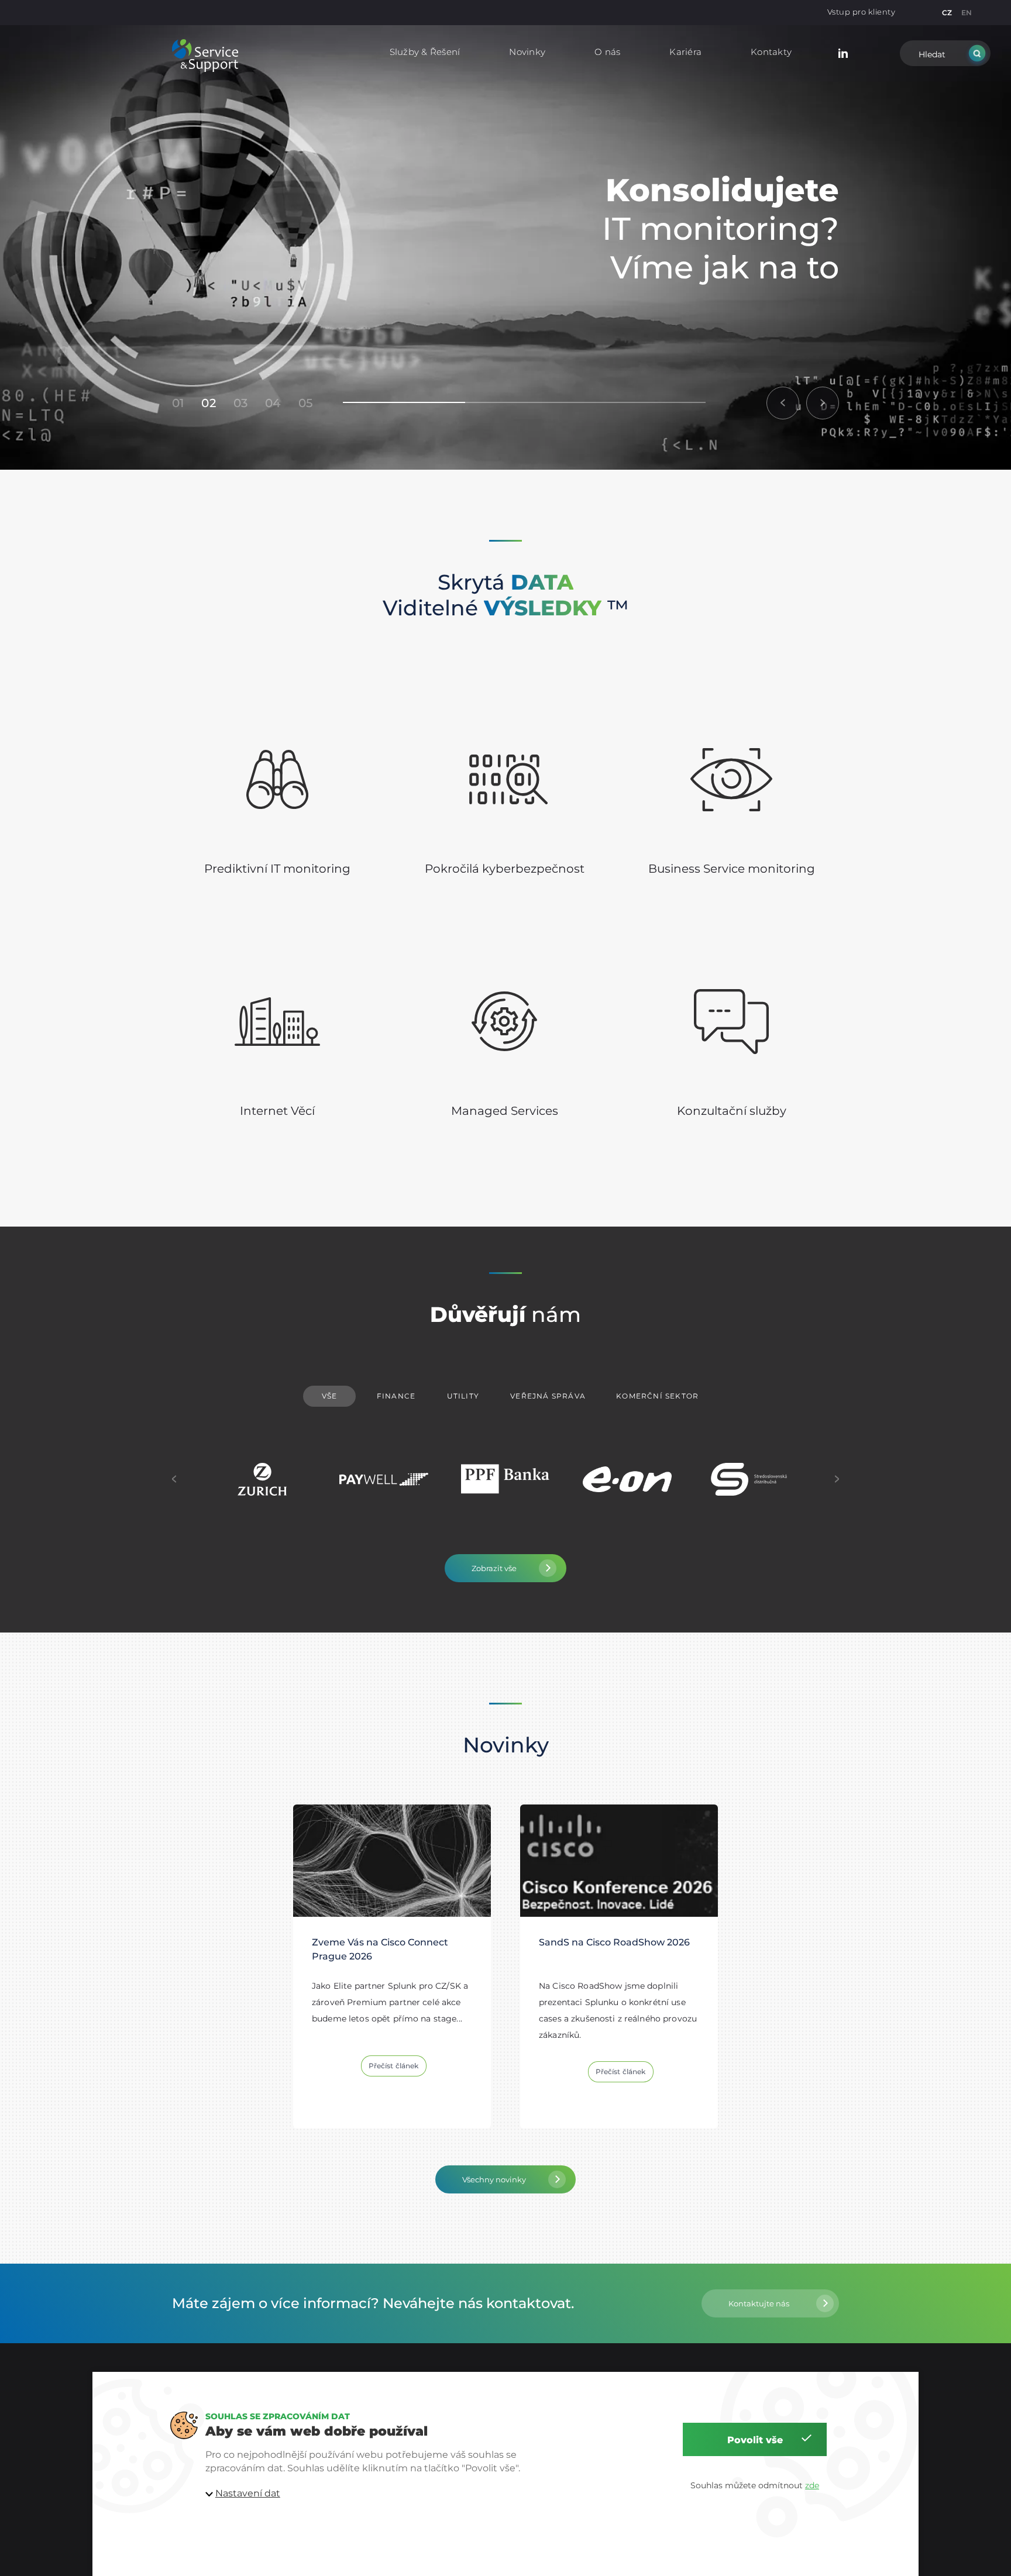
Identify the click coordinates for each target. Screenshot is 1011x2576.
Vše (330, 1396)
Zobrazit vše (494, 1568)
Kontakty (771, 52)
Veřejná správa (548, 1396)
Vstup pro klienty (862, 12)
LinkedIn (843, 52)
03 (240, 403)
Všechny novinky (494, 2179)
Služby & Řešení (425, 52)
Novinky (527, 52)
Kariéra (685, 52)
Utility (463, 1396)
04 (273, 403)
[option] (505, 247)
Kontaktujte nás (759, 2303)
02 (208, 403)
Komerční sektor (657, 1396)
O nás (607, 52)
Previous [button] (174, 1479)
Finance (396, 1396)
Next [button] (837, 1479)
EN (967, 13)
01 (178, 403)
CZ (947, 13)
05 (305, 403)
